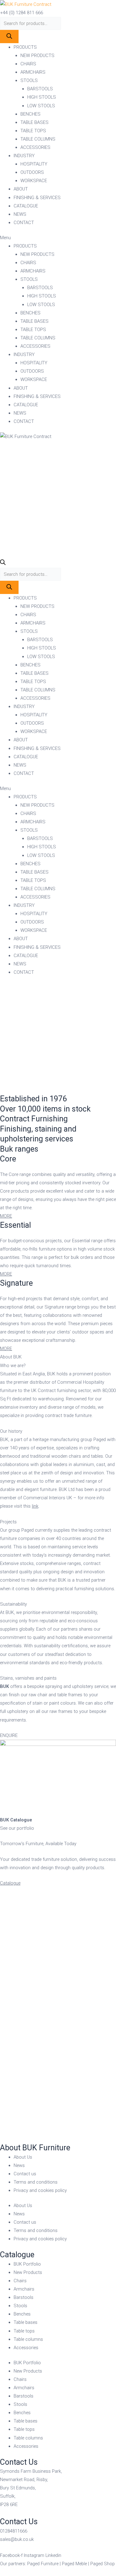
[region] (58, 1039)
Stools (20, 2306)
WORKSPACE (34, 181)
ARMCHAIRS (33, 72)
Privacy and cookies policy (40, 2190)
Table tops (24, 2331)
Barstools (24, 2297)
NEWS (20, 214)
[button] (58, 238)
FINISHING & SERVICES (37, 198)
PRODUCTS (25, 47)
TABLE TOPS (33, 131)
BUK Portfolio (27, 2264)
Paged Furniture (43, 2564)
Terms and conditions (36, 2182)
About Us (23, 2157)
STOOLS (29, 80)
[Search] (9, 37)
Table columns (28, 2339)
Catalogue (10, 1883)
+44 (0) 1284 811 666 (21, 13)
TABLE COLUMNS (38, 139)
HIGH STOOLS (42, 97)
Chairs (20, 2281)
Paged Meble (74, 2564)
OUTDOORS (32, 172)
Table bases (26, 2322)
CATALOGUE (26, 206)
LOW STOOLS (41, 106)
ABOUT (21, 189)
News (19, 2165)
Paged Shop (103, 2564)
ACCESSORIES (35, 147)
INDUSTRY (24, 156)
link (35, 1506)
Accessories (26, 2348)
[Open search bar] (3, 563)
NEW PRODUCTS (37, 55)
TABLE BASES (34, 122)
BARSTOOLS (40, 89)
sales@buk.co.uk (17, 2539)
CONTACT (24, 223)
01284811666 (14, 2531)
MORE (6, 1216)
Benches (22, 2314)
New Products (28, 2272)
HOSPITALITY (34, 164)
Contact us (25, 2174)
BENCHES (30, 114)
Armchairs (24, 2289)
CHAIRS (28, 64)
